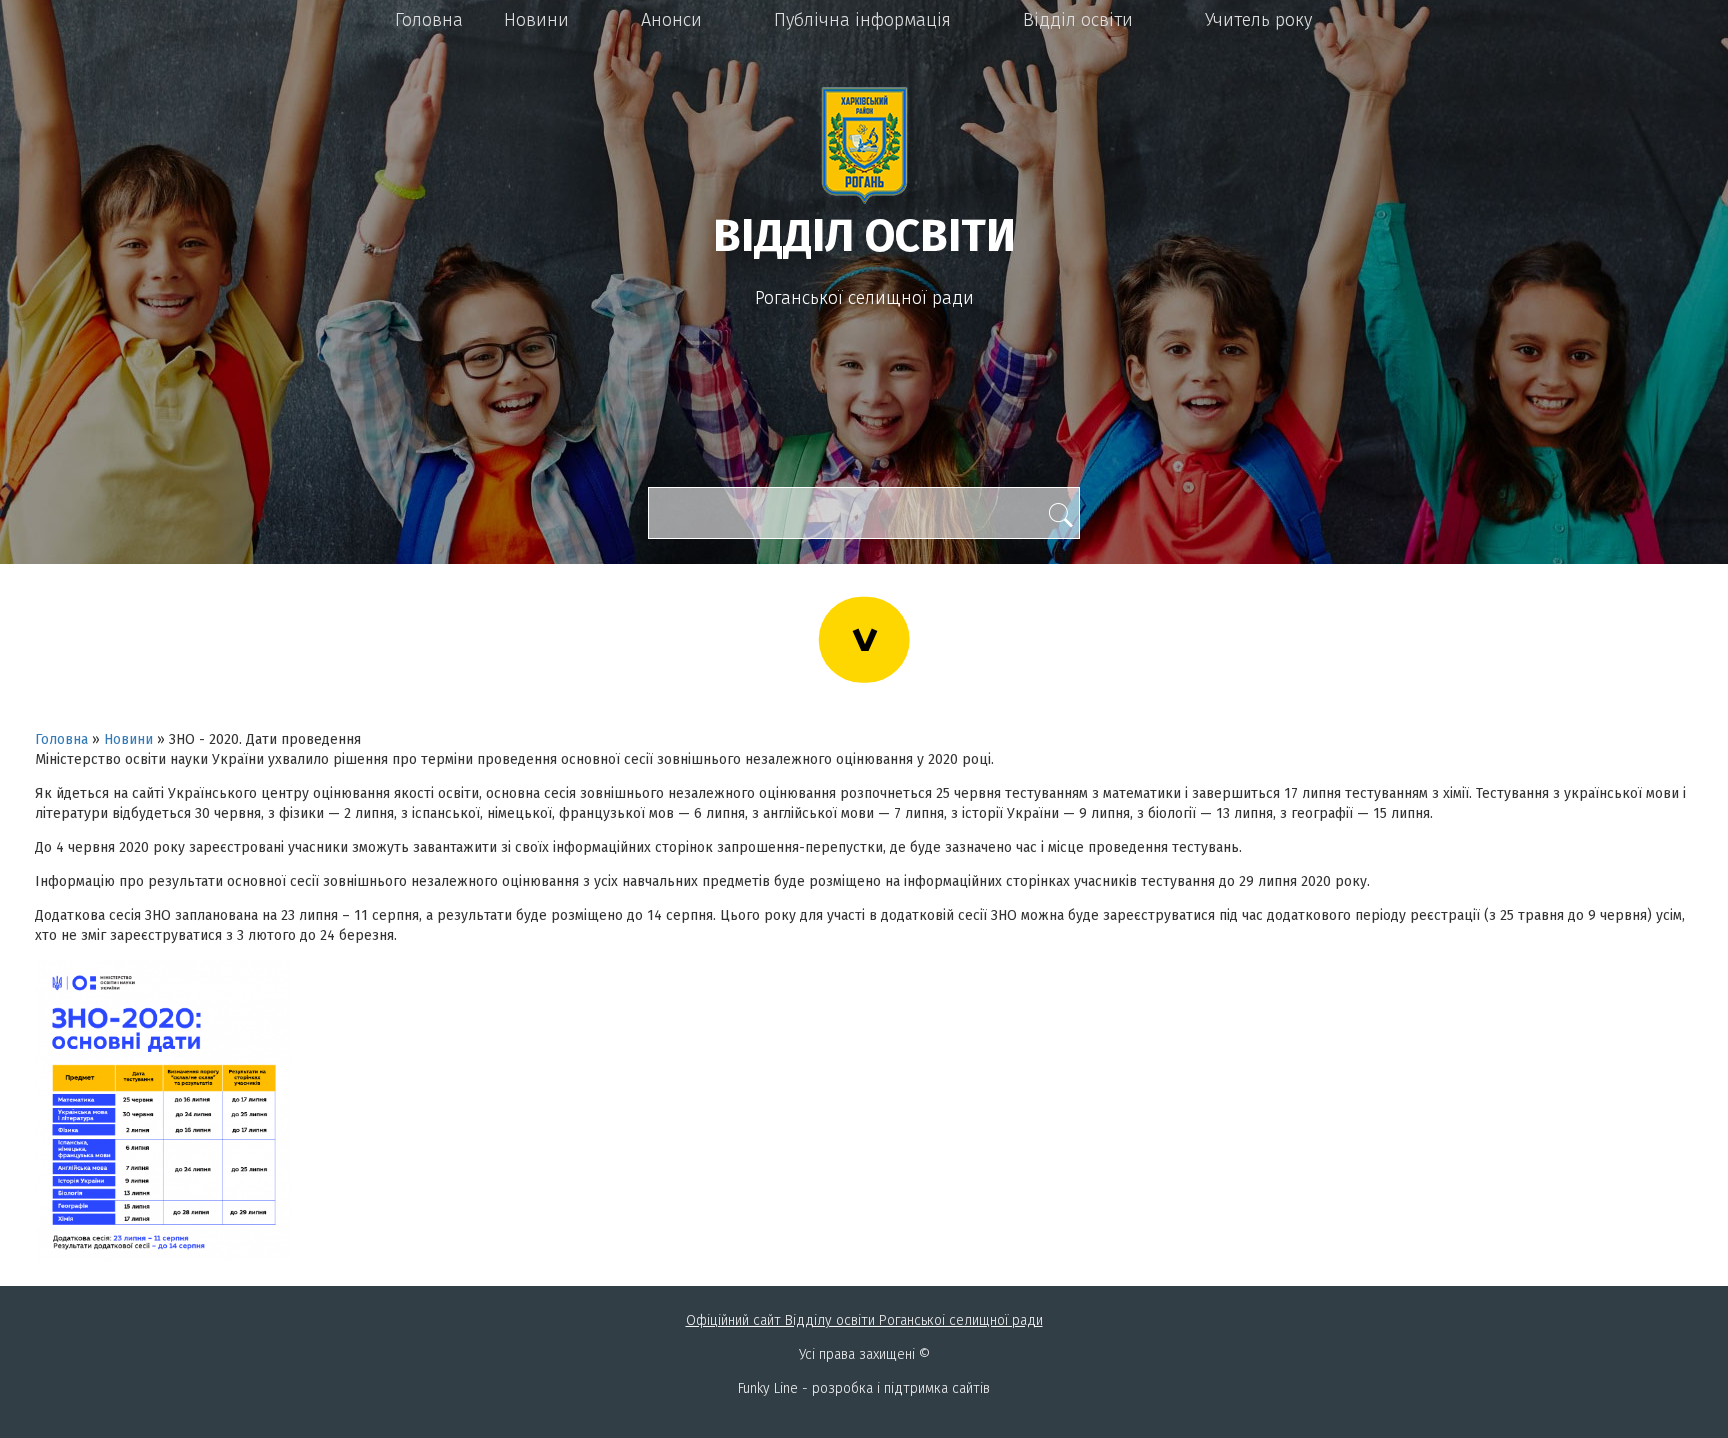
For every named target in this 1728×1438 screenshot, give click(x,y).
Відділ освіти (1078, 20)
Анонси (671, 20)
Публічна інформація (862, 20)
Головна (429, 20)
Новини (536, 20)
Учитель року (1258, 20)
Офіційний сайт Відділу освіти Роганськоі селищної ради (864, 1320)
